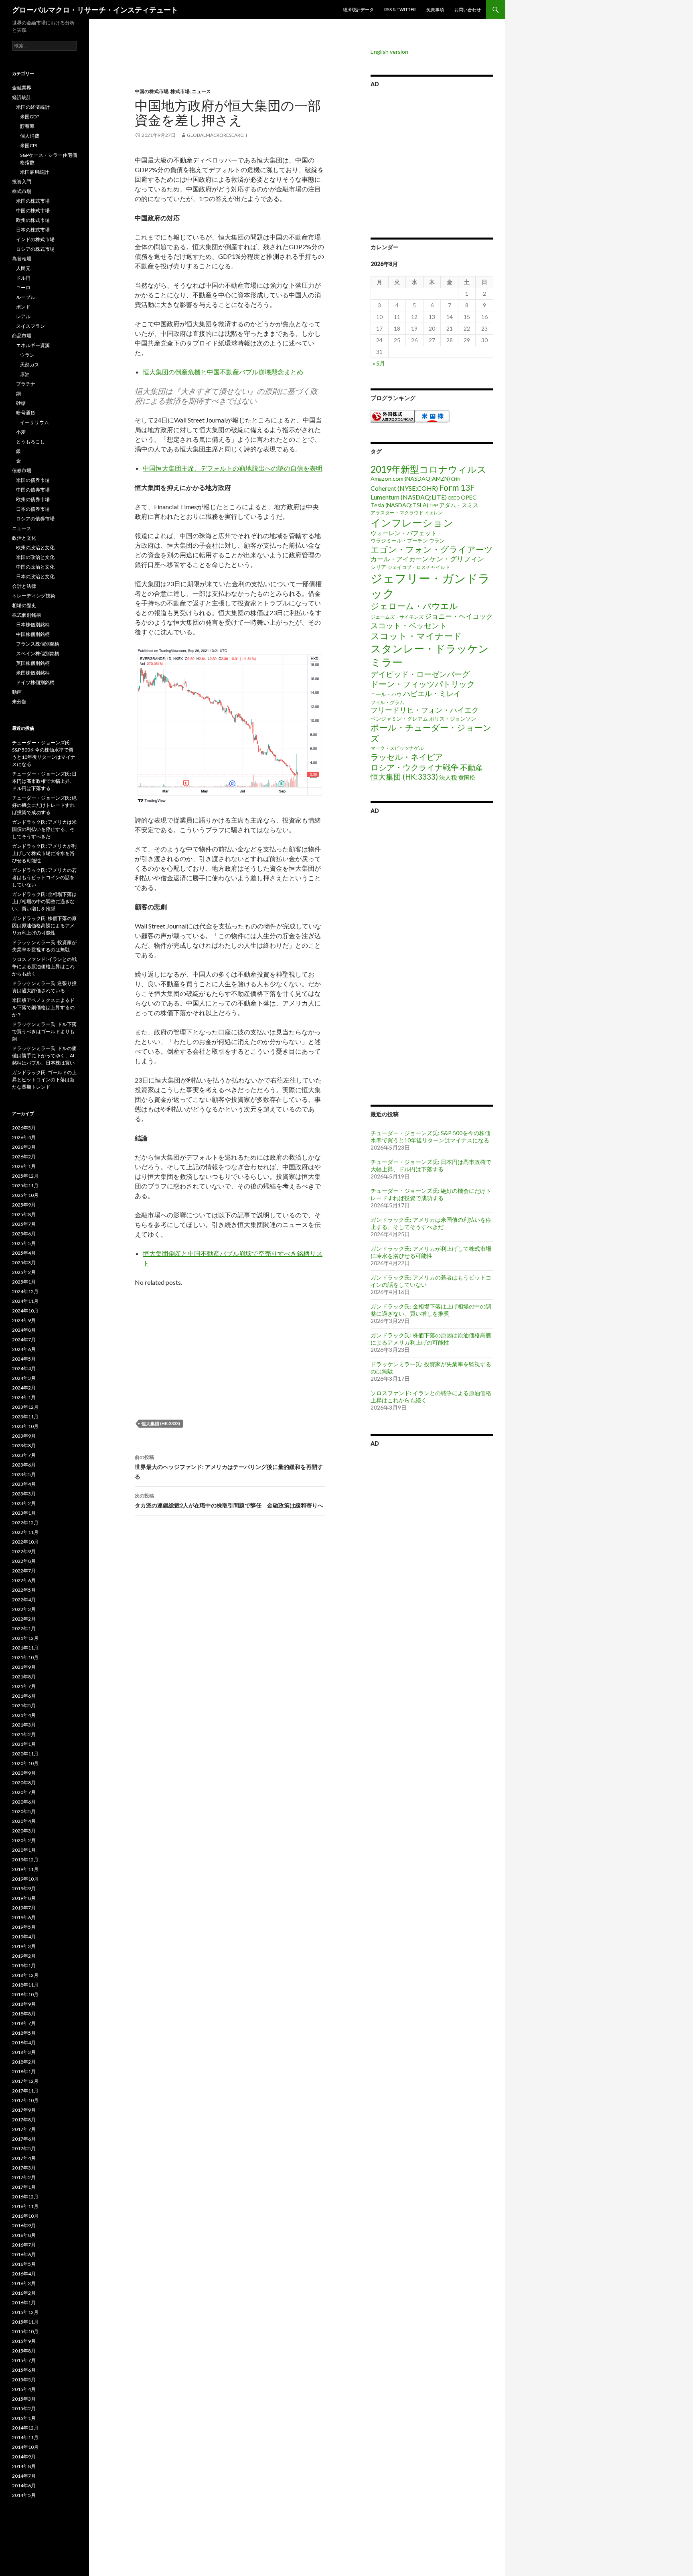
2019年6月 (24, 1917)
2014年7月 (24, 2476)
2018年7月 (24, 2023)
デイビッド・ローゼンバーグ (420, 674)
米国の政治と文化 (35, 557)
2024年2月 (24, 1388)
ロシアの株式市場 (35, 249)
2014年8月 (24, 2466)
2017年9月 (24, 2110)
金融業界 (22, 88)
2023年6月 (24, 1465)
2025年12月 (25, 1176)
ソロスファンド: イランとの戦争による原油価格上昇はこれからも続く (44, 966)
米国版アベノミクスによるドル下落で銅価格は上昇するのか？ (43, 1007)
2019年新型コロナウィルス (429, 469)
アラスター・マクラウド (397, 513)
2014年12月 (25, 2428)
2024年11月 (25, 1301)
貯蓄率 (27, 126)
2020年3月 (24, 1831)
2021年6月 (24, 1696)
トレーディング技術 (34, 596)
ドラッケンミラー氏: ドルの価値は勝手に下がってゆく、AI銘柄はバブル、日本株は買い (44, 1055)
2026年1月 (24, 1166)
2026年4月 (24, 1137)
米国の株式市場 (33, 201)
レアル (23, 316)
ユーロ (23, 287)
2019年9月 (24, 1888)
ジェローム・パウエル (414, 606)
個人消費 (30, 136)
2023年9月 (24, 1436)
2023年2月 (24, 1503)
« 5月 (379, 363)
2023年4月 (24, 1484)
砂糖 (21, 403)
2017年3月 (24, 2168)
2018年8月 (24, 2014)
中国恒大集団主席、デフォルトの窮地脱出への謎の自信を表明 (233, 468)
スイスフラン (30, 326)
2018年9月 (24, 2004)
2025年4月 (24, 1253)
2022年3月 (24, 1609)
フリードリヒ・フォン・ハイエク (425, 710)
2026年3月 (24, 1147)
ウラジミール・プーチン (399, 540)
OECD (454, 498)
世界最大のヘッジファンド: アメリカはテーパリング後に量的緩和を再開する (229, 1467)
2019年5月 (24, 1927)
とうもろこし (30, 442)
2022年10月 (25, 1542)
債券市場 (22, 470)
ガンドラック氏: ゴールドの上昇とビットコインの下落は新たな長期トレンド (44, 1080)
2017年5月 (24, 2148)
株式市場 (180, 91)
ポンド (23, 307)
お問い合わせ (468, 9)
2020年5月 (24, 1811)
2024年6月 (24, 1349)
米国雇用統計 (34, 172)
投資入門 (22, 182)
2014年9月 (24, 2457)
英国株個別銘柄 (33, 663)
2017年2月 (24, 2177)
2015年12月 (25, 2312)
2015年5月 (24, 2380)
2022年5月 (24, 1590)
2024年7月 (24, 1340)
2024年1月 (24, 1397)
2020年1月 (24, 1850)
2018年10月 (25, 1994)
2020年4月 (24, 1821)
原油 (25, 374)
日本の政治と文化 (35, 576)
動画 (17, 692)
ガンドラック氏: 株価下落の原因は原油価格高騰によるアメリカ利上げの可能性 (431, 1339)
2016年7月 (24, 2245)
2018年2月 (24, 2062)
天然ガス (30, 365)
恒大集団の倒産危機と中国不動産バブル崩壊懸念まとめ (223, 372)
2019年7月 (24, 1908)
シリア (378, 567)
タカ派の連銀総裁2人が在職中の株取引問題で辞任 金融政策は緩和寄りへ (229, 1501)
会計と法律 (24, 586)
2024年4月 (24, 1368)
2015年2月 (24, 2408)
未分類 (19, 702)
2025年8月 (24, 1214)
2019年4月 (24, 1937)
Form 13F (457, 487)
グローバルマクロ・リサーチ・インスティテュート (95, 10)
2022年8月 (24, 1561)
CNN (456, 479)
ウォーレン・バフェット (404, 533)
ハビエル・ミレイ (432, 693)
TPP (434, 505)
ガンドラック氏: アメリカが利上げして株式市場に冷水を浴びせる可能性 (431, 1252)
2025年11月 (25, 1185)
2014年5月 (24, 2495)
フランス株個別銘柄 (38, 644)
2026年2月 (24, 1157)
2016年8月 (24, 2235)
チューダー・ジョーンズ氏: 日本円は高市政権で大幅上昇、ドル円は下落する (431, 1165)
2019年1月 (24, 1966)
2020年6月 (24, 1802)
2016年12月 (25, 2197)
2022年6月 (24, 1580)
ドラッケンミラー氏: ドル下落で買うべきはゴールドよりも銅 (44, 1031)
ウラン (437, 540)
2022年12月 (25, 1523)
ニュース (201, 91)
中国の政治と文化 (35, 567)
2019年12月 (25, 1860)
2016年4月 (24, 2274)
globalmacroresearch (217, 135)
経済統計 (22, 97)
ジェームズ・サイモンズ (397, 617)
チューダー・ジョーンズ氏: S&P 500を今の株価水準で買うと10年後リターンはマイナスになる (431, 1137)
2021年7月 (24, 1686)
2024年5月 (24, 1359)
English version (389, 52)
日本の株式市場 (33, 230)
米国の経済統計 (33, 107)
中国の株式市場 (152, 91)
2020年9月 (24, 1773)
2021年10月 (25, 1657)
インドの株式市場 (35, 239)
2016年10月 (25, 2216)
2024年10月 (25, 1311)
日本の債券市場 (33, 509)
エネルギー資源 (33, 345)
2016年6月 (24, 2254)
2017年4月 (24, 2158)
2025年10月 (25, 1195)
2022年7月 (24, 1571)
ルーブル (26, 297)
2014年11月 (25, 2437)
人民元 (23, 268)
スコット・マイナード (416, 636)
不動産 (471, 767)
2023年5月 (24, 1474)
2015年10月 (25, 2331)
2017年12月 (25, 2081)
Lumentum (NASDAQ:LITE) (409, 497)
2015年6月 (24, 2370)
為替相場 (22, 259)
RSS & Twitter (400, 9)
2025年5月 (24, 1243)
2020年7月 (24, 1792)
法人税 (448, 777)
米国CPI (28, 145)
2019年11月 (25, 1869)
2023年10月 (25, 1426)
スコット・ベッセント (409, 625)
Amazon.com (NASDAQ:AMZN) (410, 478)
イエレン (434, 513)
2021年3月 (24, 1725)
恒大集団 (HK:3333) (161, 1423)
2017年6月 (24, 2139)
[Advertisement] (224, 68)
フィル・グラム (387, 702)
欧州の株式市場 (33, 220)
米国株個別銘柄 (33, 673)
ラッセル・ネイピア (407, 757)
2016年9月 (24, 2226)
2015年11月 (25, 2322)
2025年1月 (24, 1282)
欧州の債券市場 (33, 499)
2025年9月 (24, 1205)
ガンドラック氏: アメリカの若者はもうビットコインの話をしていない (44, 877)
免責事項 (435, 9)
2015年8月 (24, 2351)
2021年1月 (24, 1744)
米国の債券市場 (33, 480)
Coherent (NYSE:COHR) (404, 488)
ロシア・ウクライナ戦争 (415, 767)
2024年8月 (24, 1330)
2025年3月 (24, 1263)
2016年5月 (24, 2264)
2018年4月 (24, 2043)
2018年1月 (24, 2071)
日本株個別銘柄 (33, 625)
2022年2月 (24, 1619)
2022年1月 (24, 1628)
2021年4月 (24, 1715)
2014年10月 (25, 2447)
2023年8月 (24, 1445)
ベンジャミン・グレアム (399, 719)
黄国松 (467, 777)
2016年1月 (24, 2303)
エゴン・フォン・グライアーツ (432, 549)
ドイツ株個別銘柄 (35, 682)
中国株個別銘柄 (33, 634)
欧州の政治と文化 (35, 548)
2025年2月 (24, 1272)
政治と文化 (24, 538)
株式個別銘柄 (26, 615)
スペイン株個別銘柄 (38, 653)
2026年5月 (24, 1128)
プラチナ (26, 384)
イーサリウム (34, 422)
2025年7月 (24, 1224)
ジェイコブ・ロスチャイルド (419, 567)
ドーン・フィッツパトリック (423, 684)
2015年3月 (24, 2399)
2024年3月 (24, 1378)
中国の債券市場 (33, 490)
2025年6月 (24, 1234)
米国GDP (30, 117)
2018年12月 (25, 1975)
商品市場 (22, 336)
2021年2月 (24, 1734)
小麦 (21, 432)
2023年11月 (25, 1417)
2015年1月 (24, 2418)
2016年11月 (25, 2206)
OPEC (469, 497)
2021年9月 (24, 1667)
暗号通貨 (26, 413)
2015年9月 (24, 2341)
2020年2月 (24, 1840)
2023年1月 (24, 1513)
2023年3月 (24, 1494)
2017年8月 (24, 2120)
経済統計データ (358, 9)
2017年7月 (24, 2129)
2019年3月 (24, 1946)
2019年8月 (24, 1898)
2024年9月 (24, 1320)
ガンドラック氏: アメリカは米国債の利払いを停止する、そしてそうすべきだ (431, 1223)
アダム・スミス (459, 505)
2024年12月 (25, 1291)
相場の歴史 (24, 605)
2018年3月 (24, 2052)
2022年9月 (24, 1551)
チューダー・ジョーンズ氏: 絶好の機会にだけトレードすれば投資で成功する (431, 1194)
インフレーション (412, 522)
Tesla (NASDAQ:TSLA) (399, 505)
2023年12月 (25, 1407)
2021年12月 (25, 1638)
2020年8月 (24, 1783)
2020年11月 (25, 1754)
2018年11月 (25, 1985)
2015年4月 (24, 2389)
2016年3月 (24, 2283)
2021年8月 (24, 1677)
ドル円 (23, 278)
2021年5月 (24, 1705)
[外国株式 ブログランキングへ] (393, 415)
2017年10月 (25, 2100)
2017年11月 (25, 2091)
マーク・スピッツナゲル (397, 748)
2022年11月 (25, 1532)
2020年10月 (25, 1763)
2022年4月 (24, 1600)
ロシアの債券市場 (35, 519)
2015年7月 (24, 2360)
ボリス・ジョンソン (453, 719)
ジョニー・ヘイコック (459, 616)
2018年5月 (24, 2033)
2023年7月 (24, 1455)
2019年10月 (25, 1879)
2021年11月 (25, 1648)
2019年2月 (24, 1956)
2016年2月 (24, 2293)
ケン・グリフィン (457, 559)
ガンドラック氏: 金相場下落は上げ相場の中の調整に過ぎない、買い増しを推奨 (431, 1310)
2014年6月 (24, 2486)
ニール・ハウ (386, 694)
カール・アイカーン (399, 559)
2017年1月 (24, 2187)
